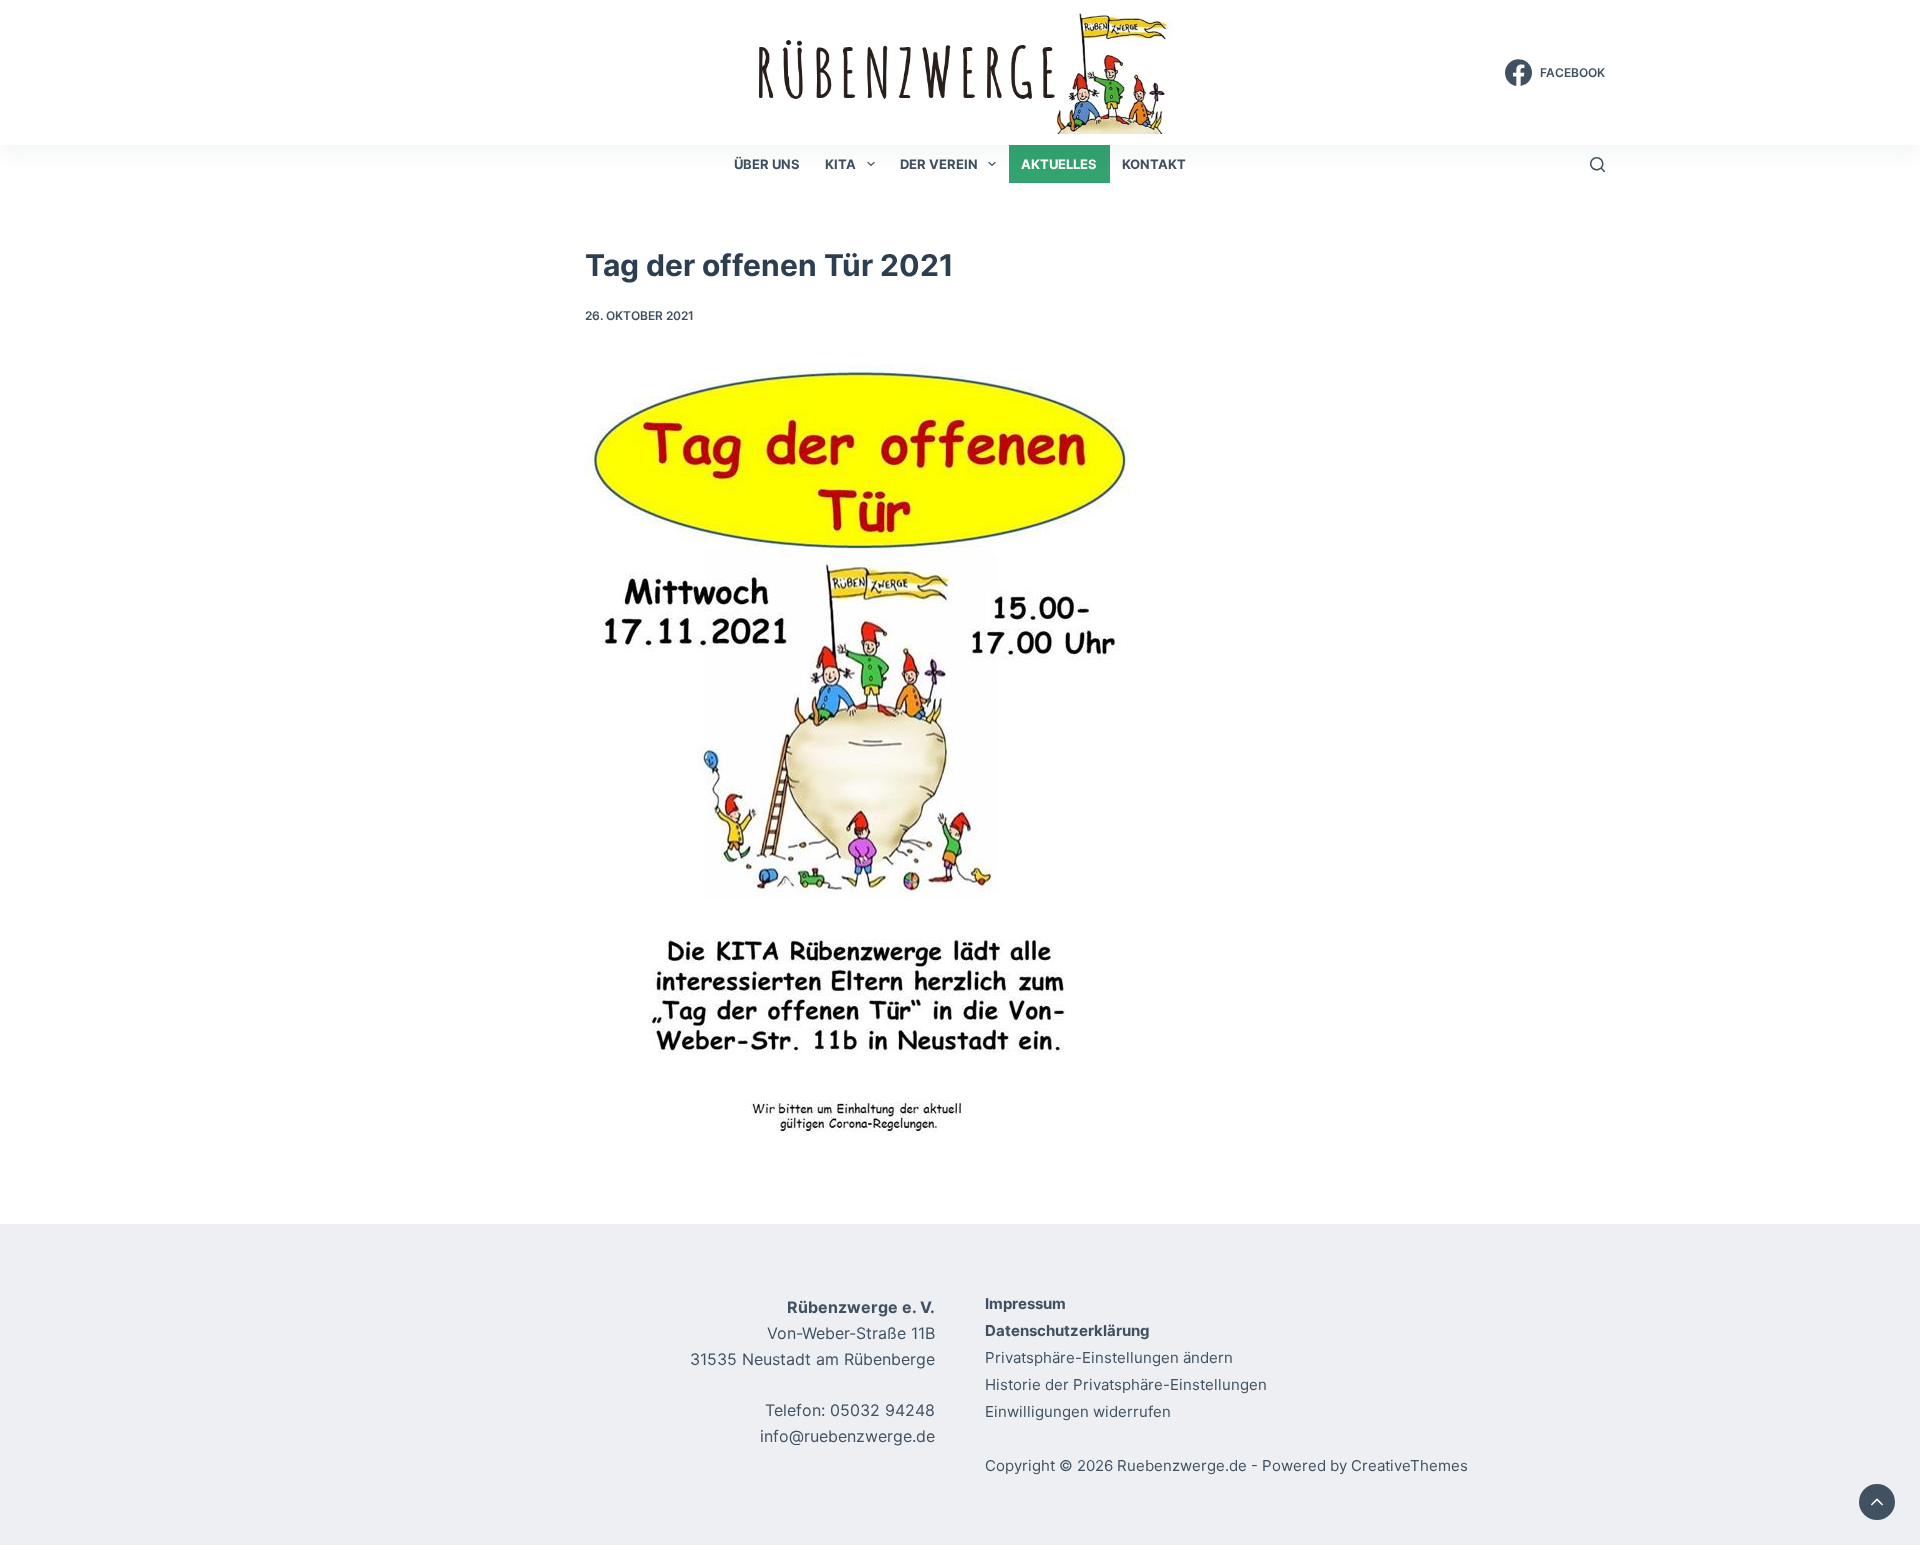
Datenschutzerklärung (1067, 1330)
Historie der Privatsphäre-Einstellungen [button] (1126, 1384)
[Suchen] (1597, 164)
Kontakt (1154, 164)
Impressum (1025, 1303)
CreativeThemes (1409, 1465)
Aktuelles (1059, 164)
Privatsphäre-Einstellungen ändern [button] (1109, 1357)
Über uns (767, 164)
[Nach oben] (1877, 1502)
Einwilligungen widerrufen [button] (1078, 1411)
